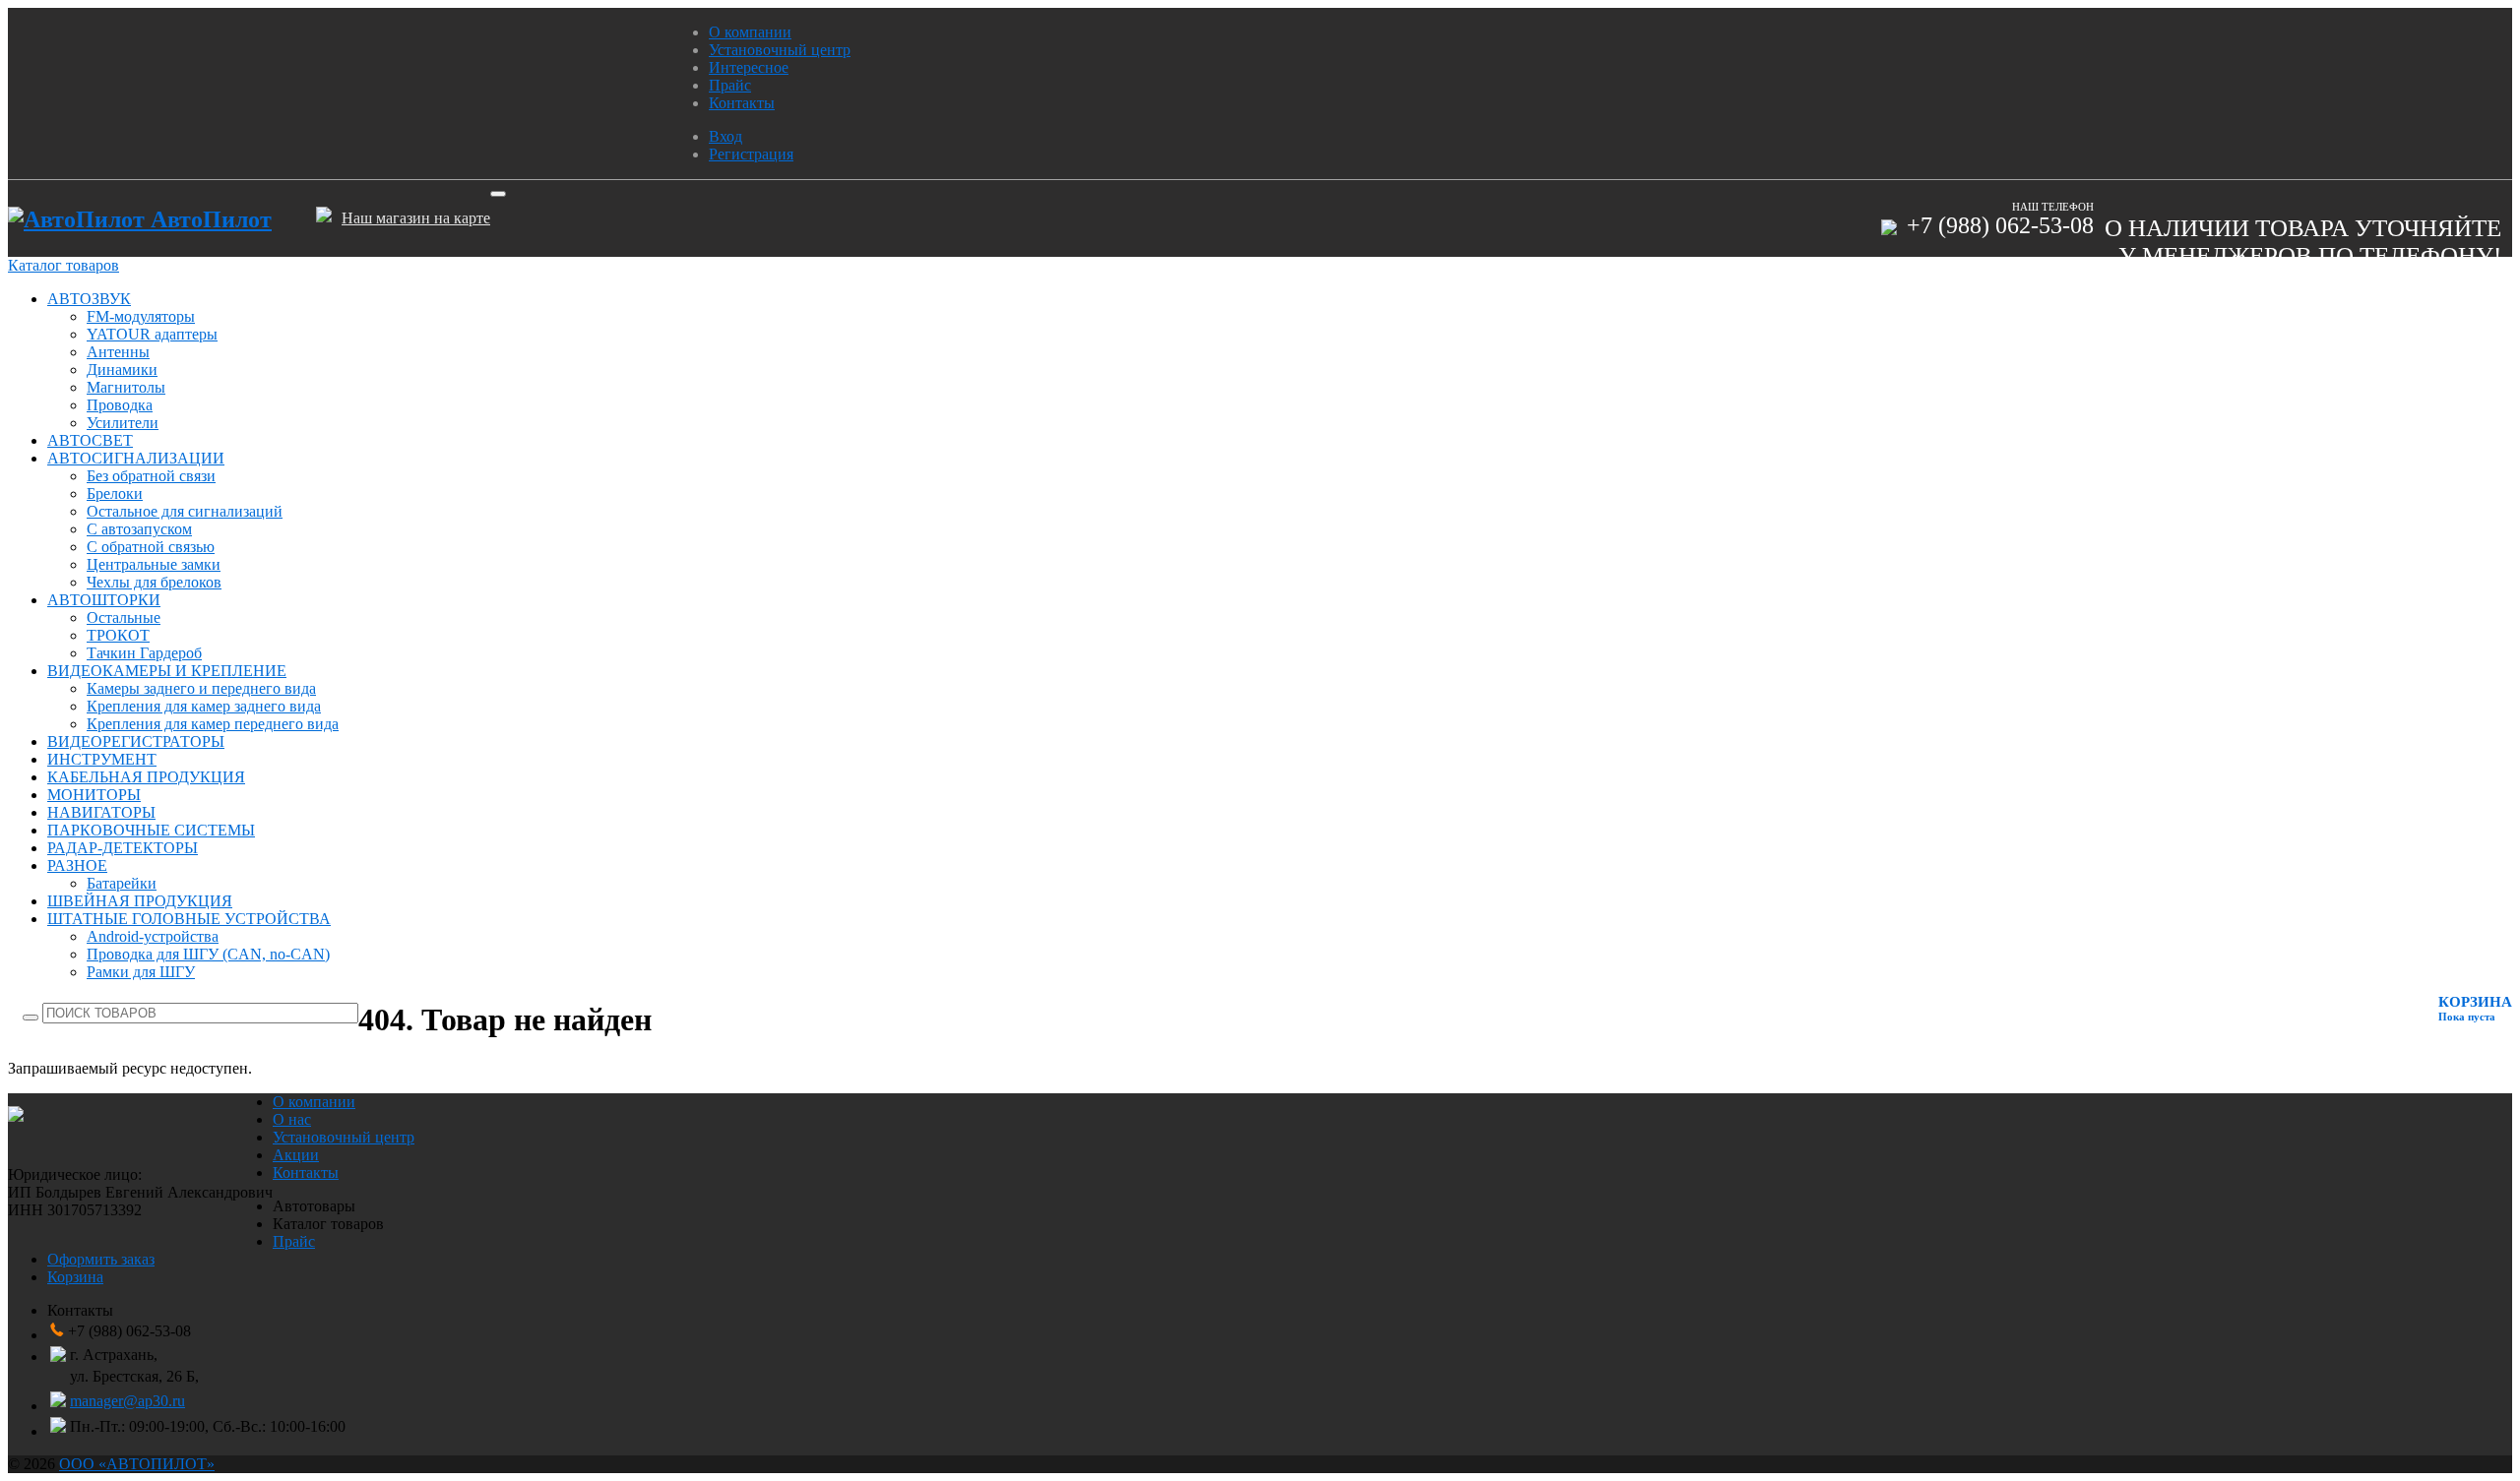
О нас (292, 1119)
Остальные (124, 617)
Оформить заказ (101, 1259)
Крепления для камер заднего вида (204, 706)
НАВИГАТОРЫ (101, 812)
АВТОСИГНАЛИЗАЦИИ (136, 458)
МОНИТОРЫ (94, 795)
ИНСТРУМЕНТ (102, 759)
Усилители (123, 423)
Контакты (742, 103)
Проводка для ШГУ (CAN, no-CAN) (208, 954)
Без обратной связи (151, 476)
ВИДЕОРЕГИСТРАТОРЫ (136, 741)
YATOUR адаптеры (152, 334)
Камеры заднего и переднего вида (201, 688)
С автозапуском (139, 529)
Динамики (122, 370)
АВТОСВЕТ (90, 440)
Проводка (120, 405)
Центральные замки (154, 564)
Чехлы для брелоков (154, 582)
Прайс (730, 85)
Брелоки (115, 494)
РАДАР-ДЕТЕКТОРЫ (123, 848)
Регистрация (751, 154)
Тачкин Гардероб (144, 653)
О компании (750, 32)
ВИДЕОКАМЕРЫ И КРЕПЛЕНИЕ (167, 671)
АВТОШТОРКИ (104, 600)
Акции (296, 1155)
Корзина (75, 1277)
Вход (725, 136)
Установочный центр (780, 50)
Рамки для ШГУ (141, 972)
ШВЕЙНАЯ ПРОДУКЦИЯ (140, 901)
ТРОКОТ (118, 635)
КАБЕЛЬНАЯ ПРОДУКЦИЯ (146, 777)
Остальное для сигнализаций (185, 511)
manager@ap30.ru (127, 1401)
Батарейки (122, 883)
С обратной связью (151, 547)
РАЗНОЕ (77, 865)
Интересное (749, 67)
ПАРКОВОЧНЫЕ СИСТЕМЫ (151, 830)
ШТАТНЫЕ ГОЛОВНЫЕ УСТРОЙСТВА (189, 919)
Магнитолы (126, 387)
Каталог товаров (63, 265)
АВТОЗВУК (89, 299)
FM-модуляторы (141, 316)
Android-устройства (153, 936)
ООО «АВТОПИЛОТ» (137, 1464)
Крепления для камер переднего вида (213, 724)
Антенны (118, 352)
